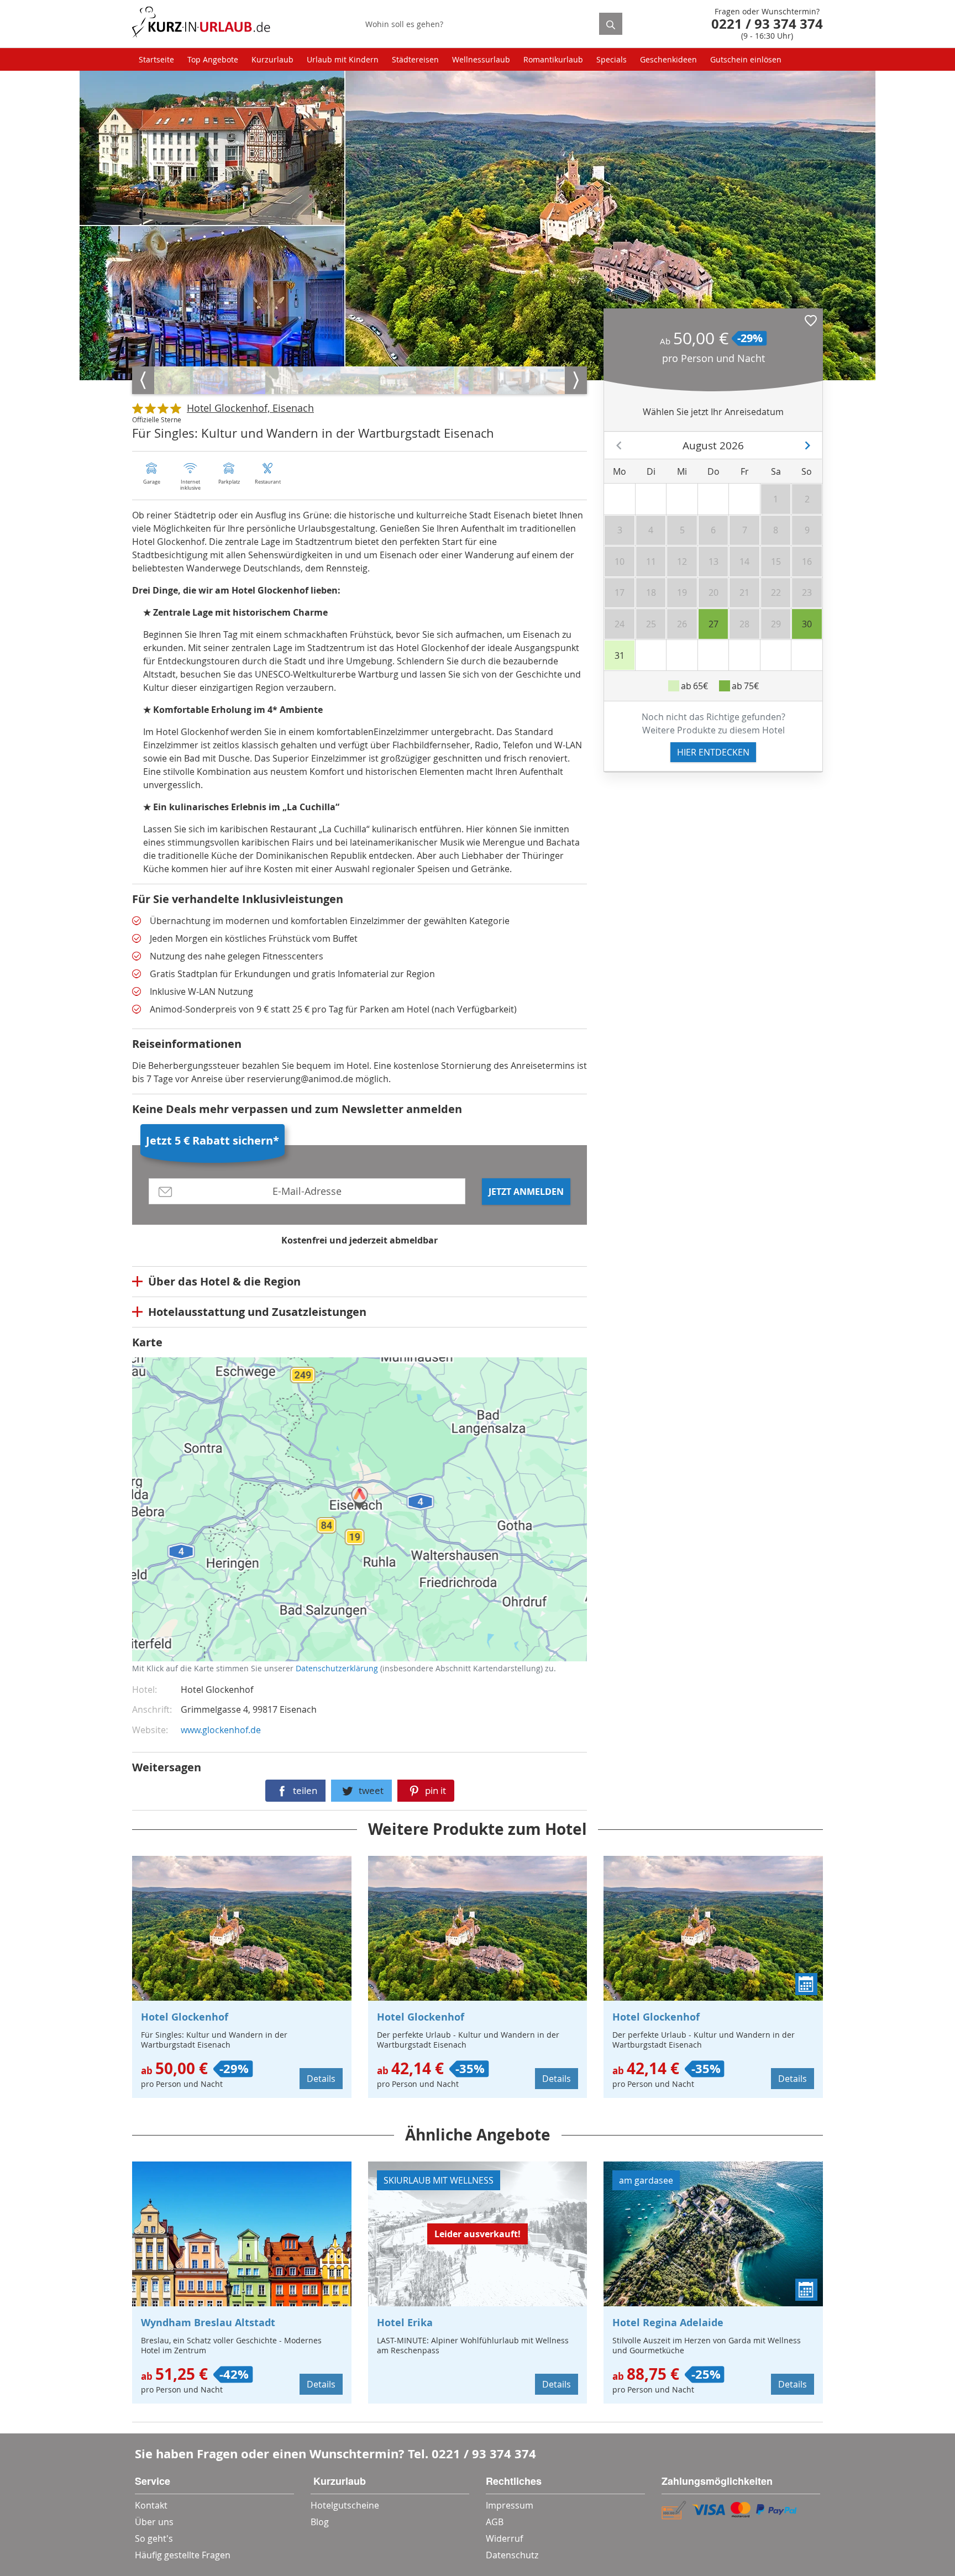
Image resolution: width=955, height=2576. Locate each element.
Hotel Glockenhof (185, 2017)
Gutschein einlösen (746, 59)
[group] (171, 380)
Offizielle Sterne (157, 419)
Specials (612, 59)
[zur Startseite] (201, 24)
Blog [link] (320, 2522)
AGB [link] (495, 2522)
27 (713, 624)
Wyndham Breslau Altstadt (208, 2323)
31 (620, 655)
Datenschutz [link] (512, 2555)
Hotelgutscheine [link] (345, 2505)
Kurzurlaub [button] (272, 59)
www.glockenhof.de (221, 1730)
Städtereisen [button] (415, 59)
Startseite (156, 59)
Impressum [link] (510, 2505)
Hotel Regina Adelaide (668, 2323)
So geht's (154, 2538)
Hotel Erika (405, 2323)
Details (321, 2079)
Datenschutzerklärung (214, 1519)
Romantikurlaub (553, 59)
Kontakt (151, 2505)
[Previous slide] (143, 380)
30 (807, 624)
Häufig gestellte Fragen (183, 2555)
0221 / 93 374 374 (484, 2454)
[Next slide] (576, 380)
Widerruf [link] (504, 2538)
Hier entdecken (713, 752)
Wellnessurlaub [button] (481, 59)
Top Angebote (213, 59)
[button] (811, 321)
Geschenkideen (668, 59)
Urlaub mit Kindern (343, 59)
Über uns (154, 2522)
